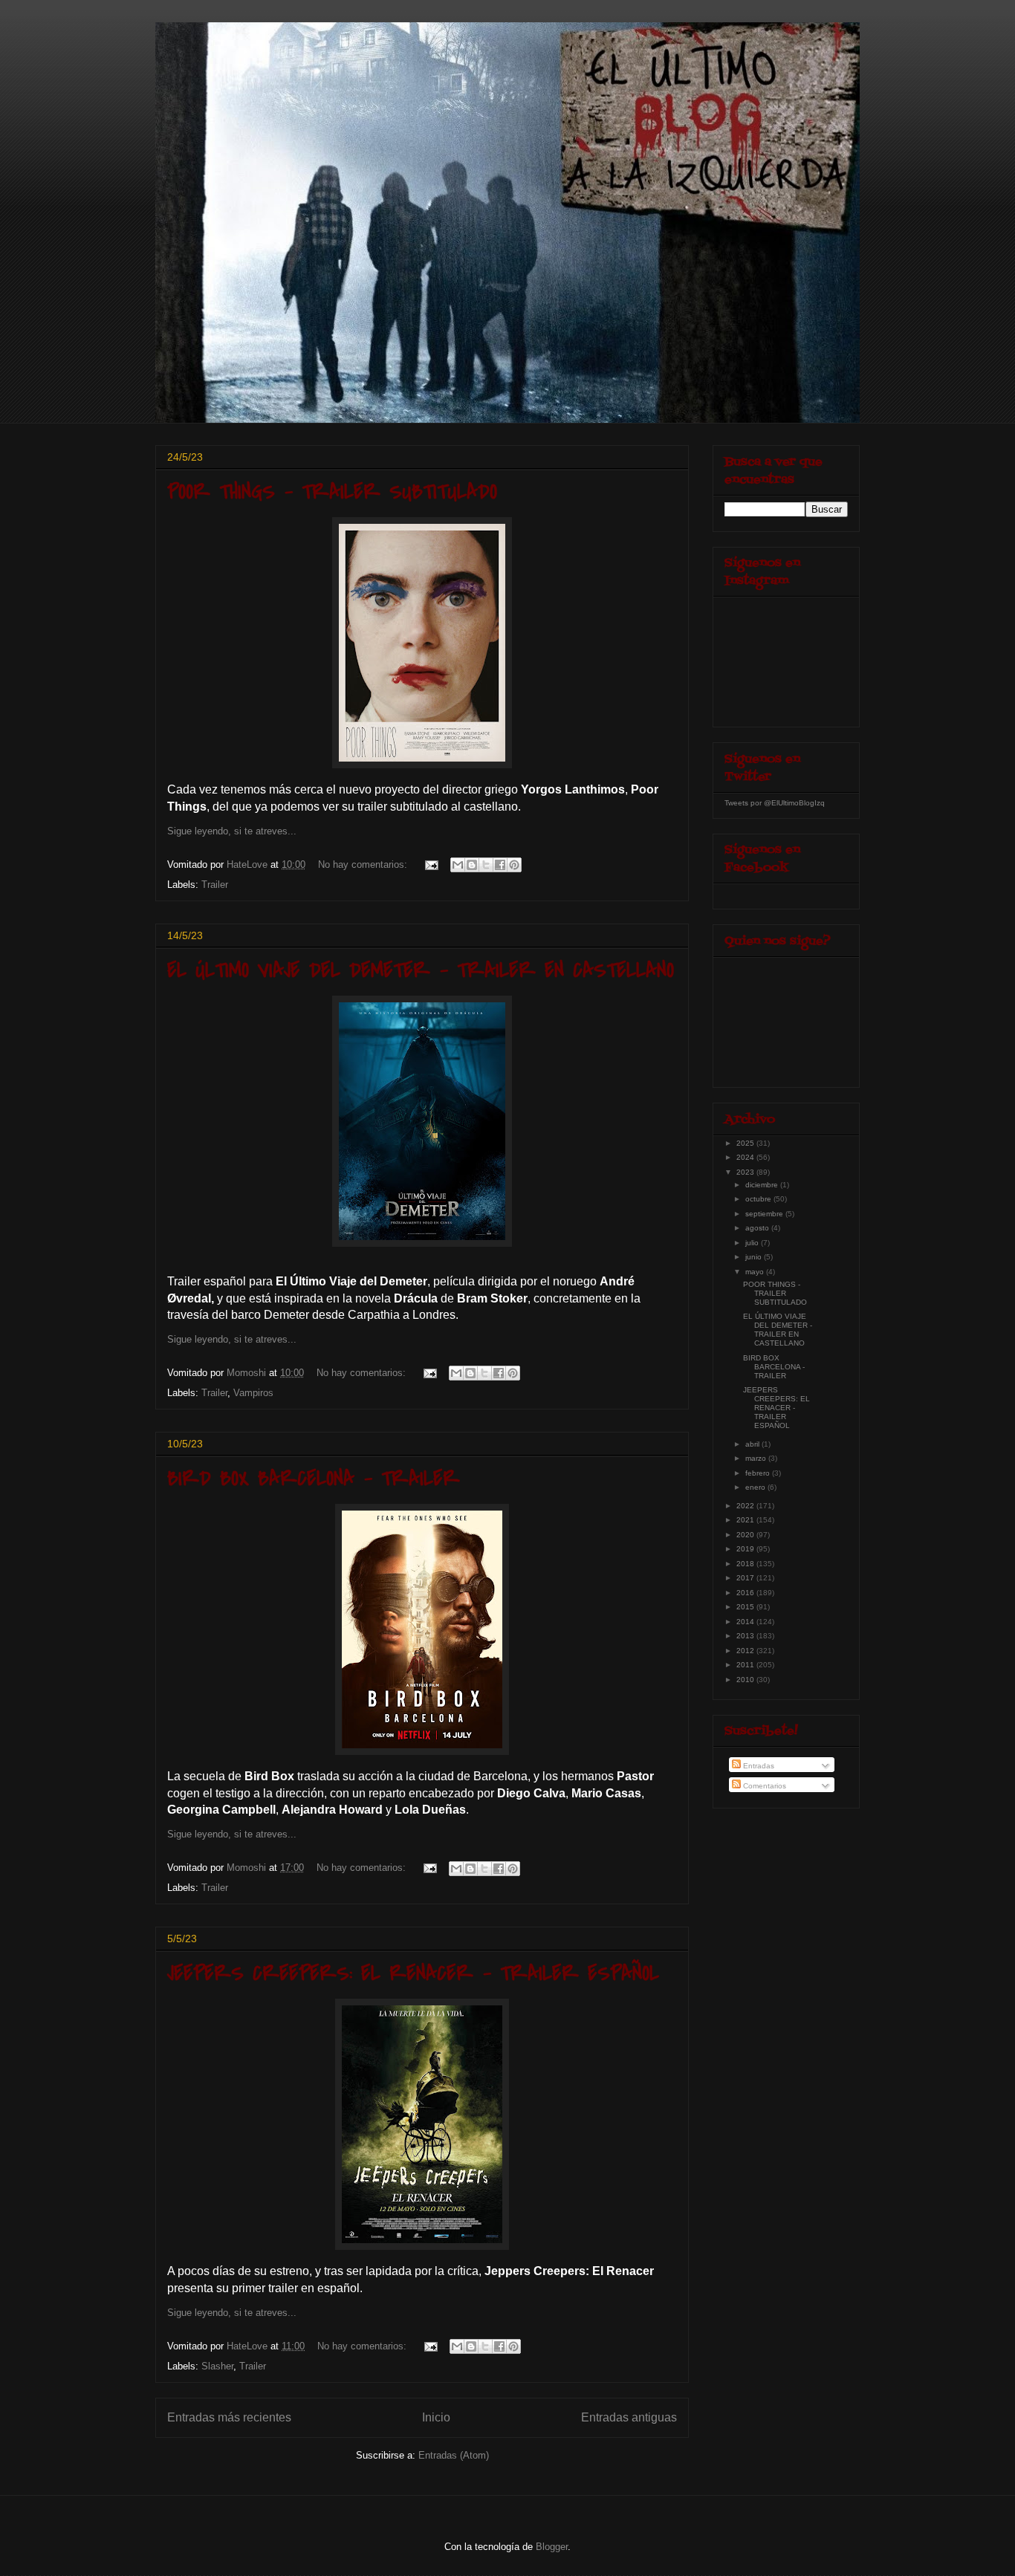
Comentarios (763, 1786)
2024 (746, 1157)
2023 (746, 1172)
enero (756, 1487)
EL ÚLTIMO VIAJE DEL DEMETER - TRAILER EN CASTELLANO (421, 970)
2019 (746, 1549)
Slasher (217, 2366)
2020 (746, 1535)
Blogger (552, 2547)
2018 (746, 1564)
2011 (746, 1665)
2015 (746, 1607)
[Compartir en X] (486, 865)
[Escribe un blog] (472, 865)
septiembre (765, 1214)
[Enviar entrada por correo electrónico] (431, 864)
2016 (746, 1593)
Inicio (436, 2417)
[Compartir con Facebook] (500, 865)
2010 (746, 1680)
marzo (757, 1458)
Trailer (215, 885)
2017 (746, 1578)
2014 (746, 1622)
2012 (746, 1651)
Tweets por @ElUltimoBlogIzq (775, 803)
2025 (746, 1143)
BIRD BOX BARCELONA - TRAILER (314, 1479)
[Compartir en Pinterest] (514, 865)
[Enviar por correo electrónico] (458, 865)
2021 (746, 1520)
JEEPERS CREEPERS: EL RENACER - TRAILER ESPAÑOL (413, 1973)
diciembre (763, 1185)
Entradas (758, 1766)
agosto (758, 1228)
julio (753, 1243)
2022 (746, 1506)
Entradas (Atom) (454, 2455)
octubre (759, 1199)
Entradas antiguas (629, 2417)
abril (753, 1444)
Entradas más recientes (229, 2417)
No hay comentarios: (364, 864)
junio (755, 1257)
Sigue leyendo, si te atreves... (232, 831)
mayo (756, 1272)
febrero (759, 1473)
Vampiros (253, 1393)
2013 (746, 1636)
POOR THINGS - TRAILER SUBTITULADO (332, 492)
